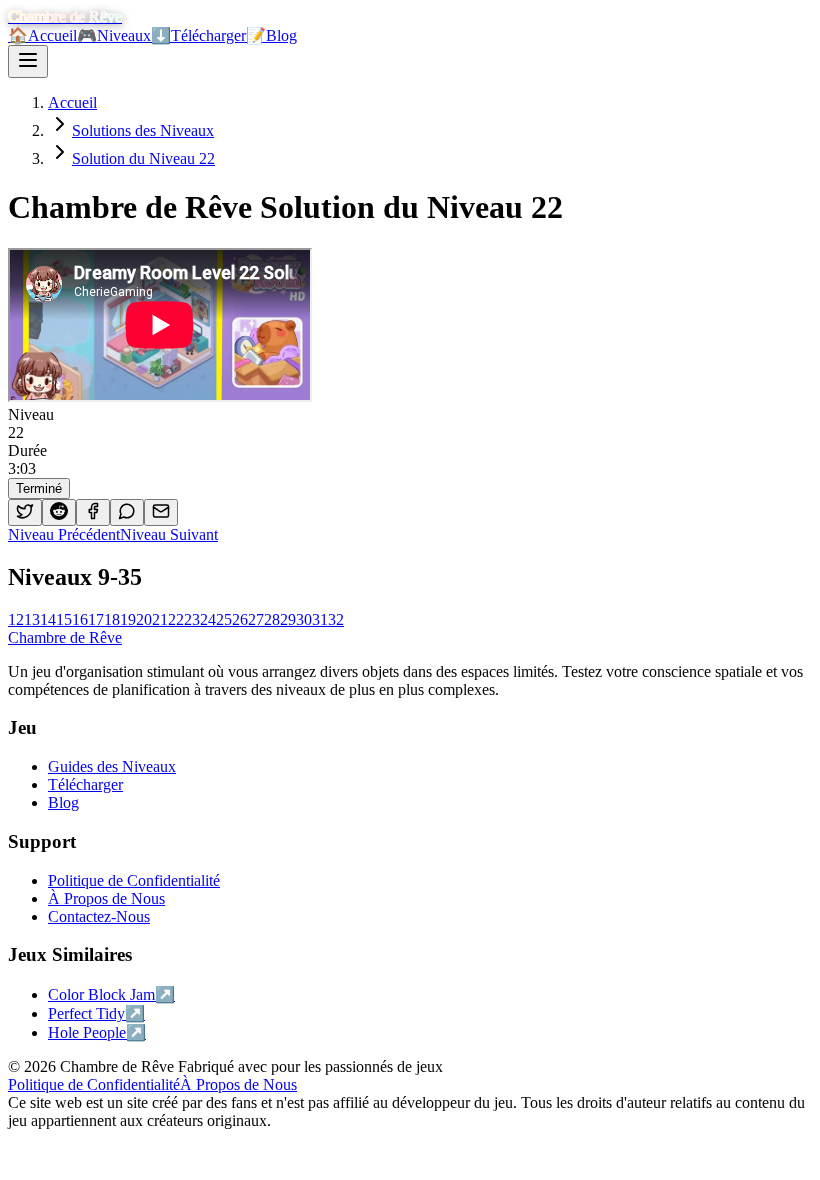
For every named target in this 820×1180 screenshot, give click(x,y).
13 (32, 619)
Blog (271, 35)
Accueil (42, 35)
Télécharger (198, 35)
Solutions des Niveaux (143, 130)
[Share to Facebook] (93, 512)
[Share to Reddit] (59, 512)
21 (160, 619)
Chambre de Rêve (65, 637)
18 (112, 619)
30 (304, 619)
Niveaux (114, 35)
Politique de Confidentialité (94, 1084)
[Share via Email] (161, 512)
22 (176, 619)
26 (240, 619)
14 (48, 619)
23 (192, 619)
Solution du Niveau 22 (143, 158)
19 (128, 619)
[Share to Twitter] (25, 512)
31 (320, 619)
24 (208, 619)
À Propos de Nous (238, 1084)
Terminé (39, 488)
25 (224, 619)
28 (272, 619)
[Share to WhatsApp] (127, 512)
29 (288, 619)
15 (64, 619)
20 (144, 619)
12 (16, 619)
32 (336, 619)
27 (256, 619)
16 (80, 619)
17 (96, 619)
